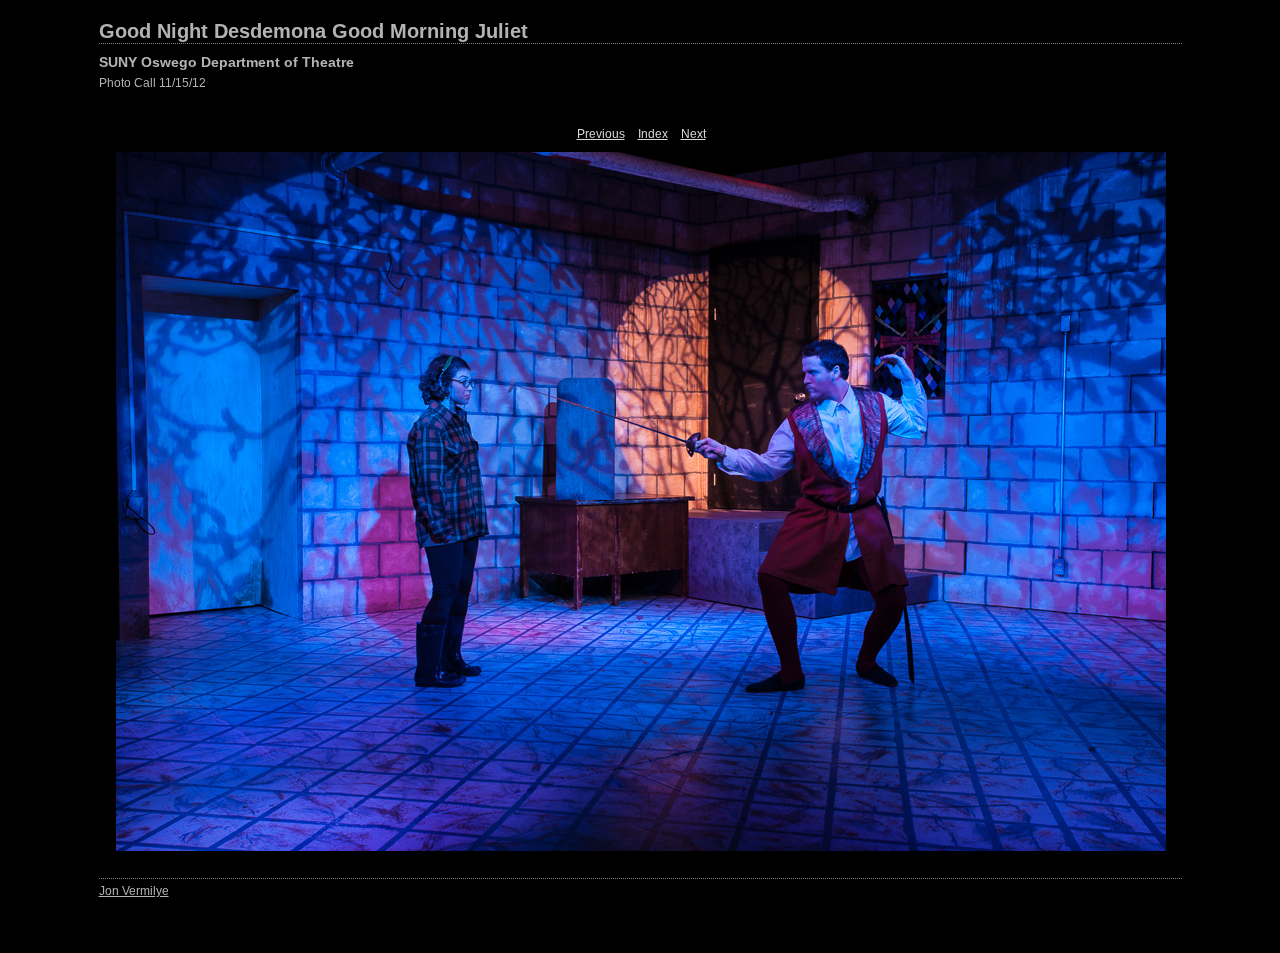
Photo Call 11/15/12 (152, 83)
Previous (601, 134)
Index (653, 134)
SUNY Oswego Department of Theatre (226, 62)
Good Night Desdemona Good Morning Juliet (313, 31)
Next (693, 134)
